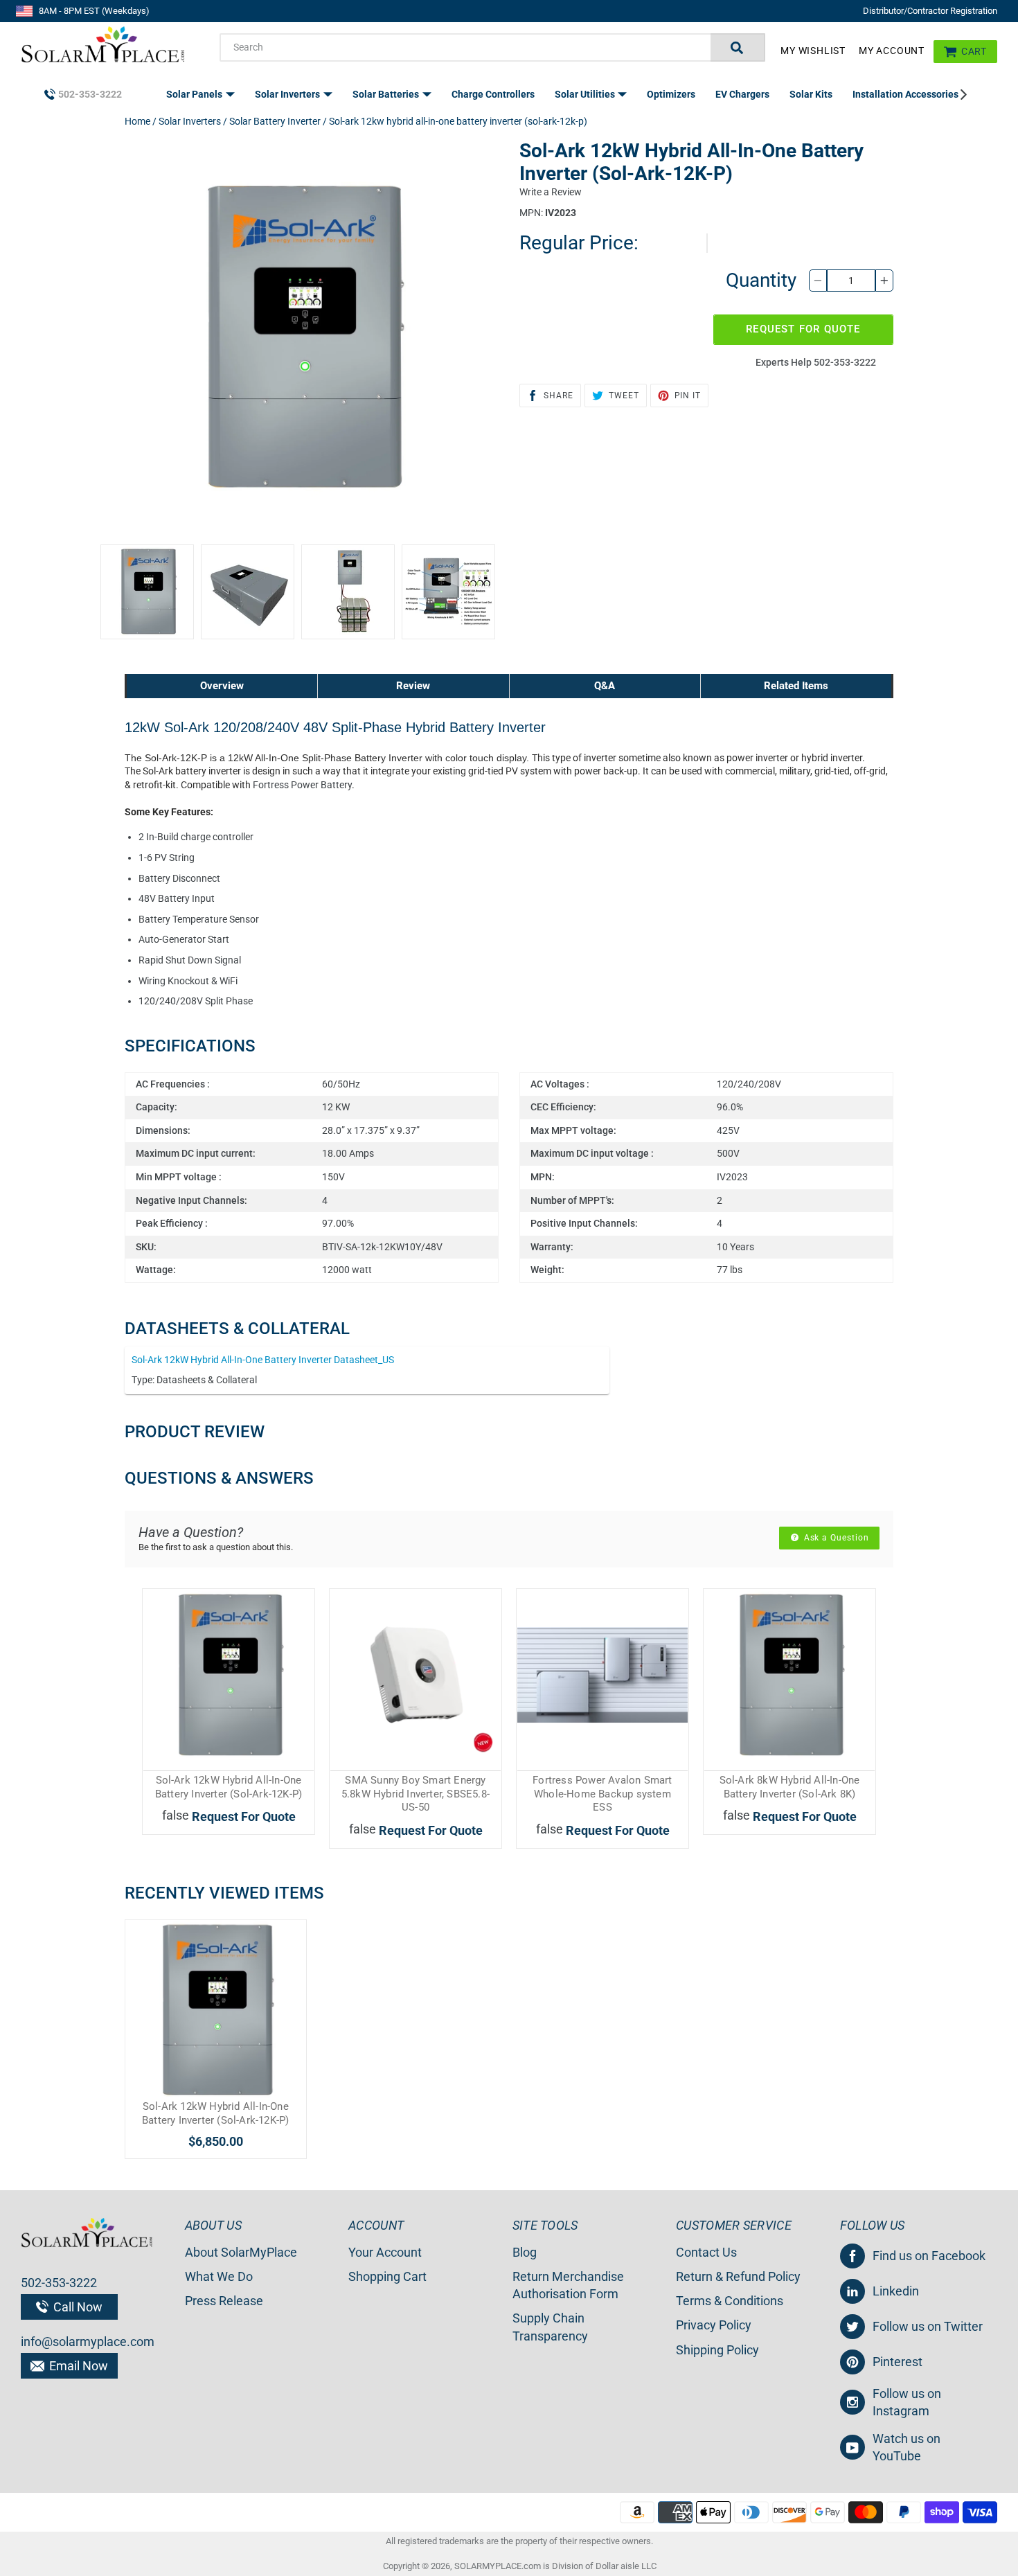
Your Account (385, 2252)
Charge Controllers (493, 94)
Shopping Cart (387, 2276)
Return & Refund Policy (738, 2276)
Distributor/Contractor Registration (930, 11)
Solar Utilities (586, 94)
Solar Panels (195, 94)
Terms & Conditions (730, 2301)
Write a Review (551, 192)
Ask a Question (835, 1538)
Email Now (77, 2366)
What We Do (219, 2276)
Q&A (605, 686)
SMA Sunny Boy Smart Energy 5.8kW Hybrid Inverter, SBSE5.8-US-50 (416, 1794)
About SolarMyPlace (241, 2252)
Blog (525, 2252)
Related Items (796, 686)
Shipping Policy (717, 2350)
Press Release (224, 2301)
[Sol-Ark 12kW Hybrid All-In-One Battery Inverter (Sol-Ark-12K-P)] (216, 2010)
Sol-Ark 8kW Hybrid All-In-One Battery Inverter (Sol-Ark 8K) (790, 1787)
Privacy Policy (714, 2325)
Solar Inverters (288, 94)
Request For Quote (803, 329)
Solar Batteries (387, 94)
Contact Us (706, 2252)
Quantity (761, 280)
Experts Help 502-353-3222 (816, 362)
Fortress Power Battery (302, 785)
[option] (147, 592)
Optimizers (671, 94)
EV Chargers (742, 94)
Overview (222, 686)
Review (413, 686)
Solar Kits (811, 94)
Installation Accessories (907, 94)
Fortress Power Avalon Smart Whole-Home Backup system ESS (602, 1794)
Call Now (77, 2307)
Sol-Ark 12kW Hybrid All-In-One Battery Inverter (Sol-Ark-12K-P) (229, 1787)
